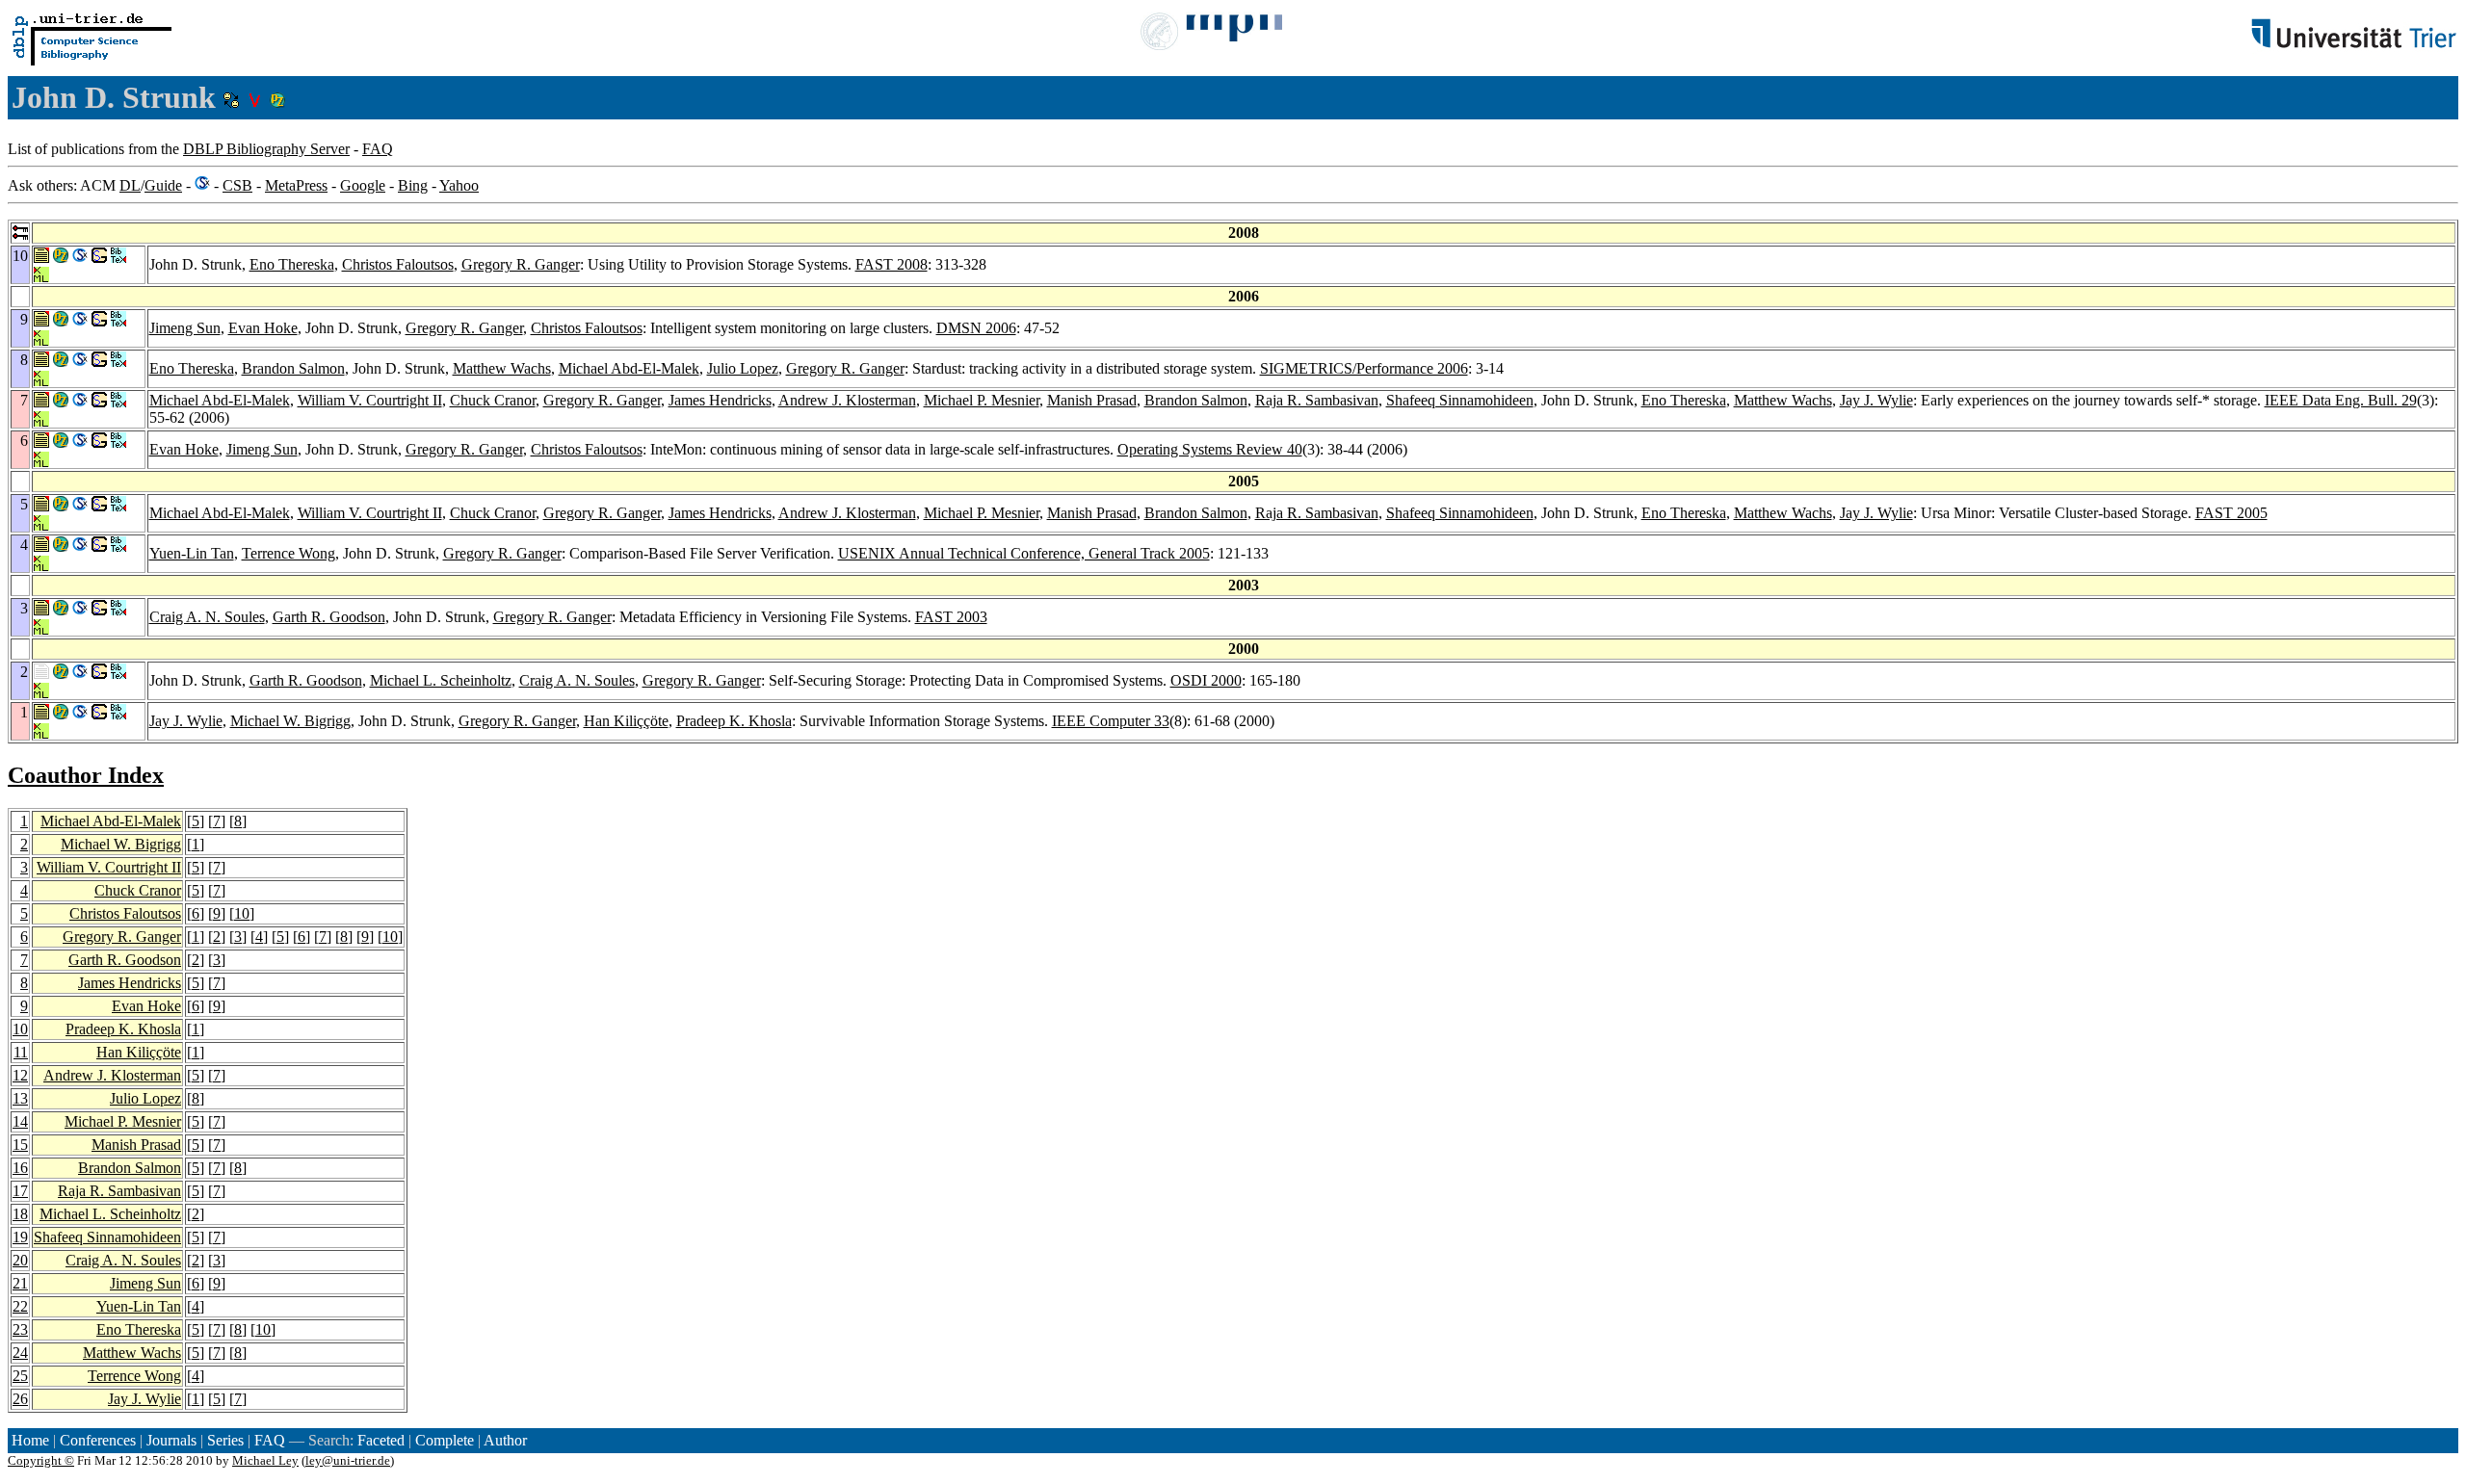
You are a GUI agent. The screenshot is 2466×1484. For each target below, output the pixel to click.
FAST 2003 (951, 617)
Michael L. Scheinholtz (441, 680)
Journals (171, 1440)
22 (20, 1306)
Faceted (381, 1440)
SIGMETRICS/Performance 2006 (1364, 368)
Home (30, 1440)
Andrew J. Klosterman (847, 400)
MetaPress (296, 185)
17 (20, 1191)
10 (242, 913)
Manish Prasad (1092, 400)
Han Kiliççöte (626, 721)
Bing (413, 185)
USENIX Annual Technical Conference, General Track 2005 (1024, 553)
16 (20, 1168)
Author (505, 1440)
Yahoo (459, 185)
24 (20, 1353)
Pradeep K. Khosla (734, 721)
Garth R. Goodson (329, 617)
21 (20, 1283)
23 (20, 1329)
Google (363, 185)
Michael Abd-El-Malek (629, 368)
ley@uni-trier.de (348, 1460)
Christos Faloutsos (398, 264)
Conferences (98, 1440)
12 (20, 1075)
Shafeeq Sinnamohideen (1460, 400)
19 (20, 1237)
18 (20, 1214)
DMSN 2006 (976, 328)
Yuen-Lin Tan (192, 553)
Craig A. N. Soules (207, 617)
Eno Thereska (292, 264)
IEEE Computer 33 (1111, 721)
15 (20, 1145)
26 (20, 1399)
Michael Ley (265, 1460)
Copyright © (41, 1460)
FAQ (378, 149)
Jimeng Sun (185, 328)
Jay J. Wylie (1876, 400)
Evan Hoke (263, 328)
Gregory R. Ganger (521, 264)
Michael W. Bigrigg (290, 721)
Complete (445, 1440)
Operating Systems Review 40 (1210, 449)
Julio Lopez (743, 368)
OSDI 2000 (1206, 680)
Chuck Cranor (493, 400)
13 (20, 1098)
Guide (163, 185)
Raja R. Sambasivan (1317, 400)
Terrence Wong (289, 553)
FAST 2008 (892, 264)
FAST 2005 (2231, 513)
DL (130, 185)
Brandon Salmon (293, 368)
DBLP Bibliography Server (266, 149)
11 (21, 1052)
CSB (237, 185)
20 (20, 1260)
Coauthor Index (86, 775)
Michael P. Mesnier (982, 400)
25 (20, 1376)
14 (20, 1121)
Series (225, 1440)
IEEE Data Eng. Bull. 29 (2341, 400)
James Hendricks (720, 400)
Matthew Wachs (502, 368)
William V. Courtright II (370, 400)
